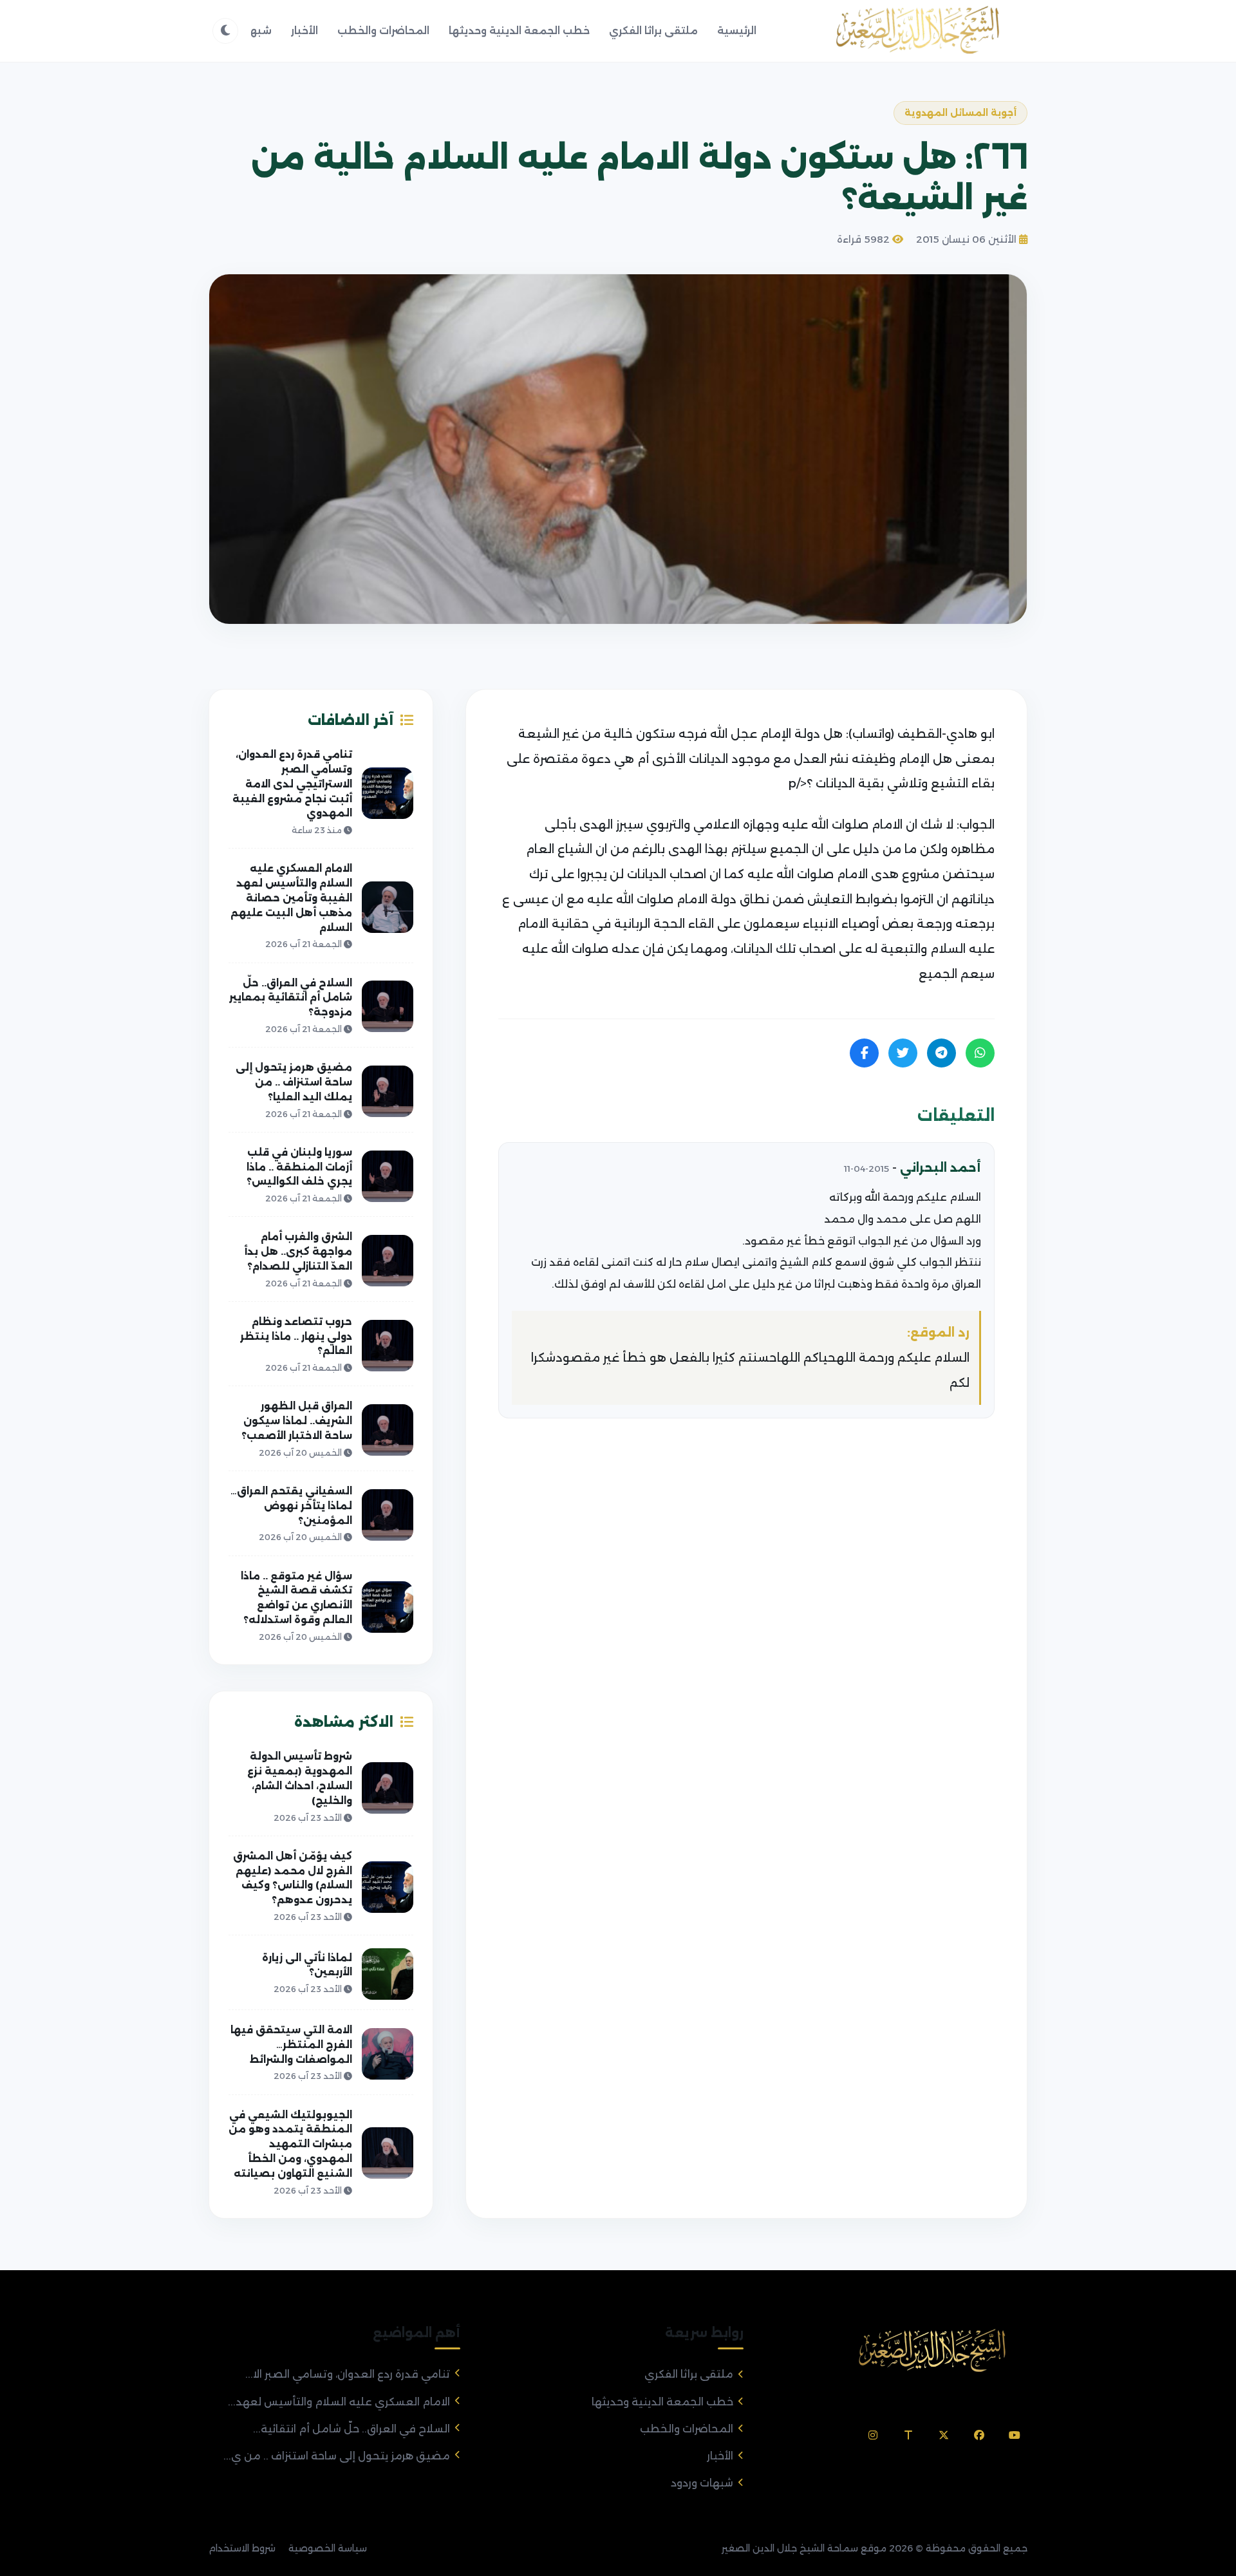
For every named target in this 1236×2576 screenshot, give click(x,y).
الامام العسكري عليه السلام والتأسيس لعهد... (339, 2402)
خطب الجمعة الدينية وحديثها (519, 31)
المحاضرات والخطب (383, 31)
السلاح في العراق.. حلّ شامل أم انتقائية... (351, 2429)
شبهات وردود (702, 2483)
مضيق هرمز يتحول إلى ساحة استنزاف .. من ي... (337, 2456)
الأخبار (304, 31)
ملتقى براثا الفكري (653, 31)
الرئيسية (737, 31)
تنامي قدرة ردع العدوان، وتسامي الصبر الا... (348, 2374)
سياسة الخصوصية (328, 2548)
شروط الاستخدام (242, 2548)
